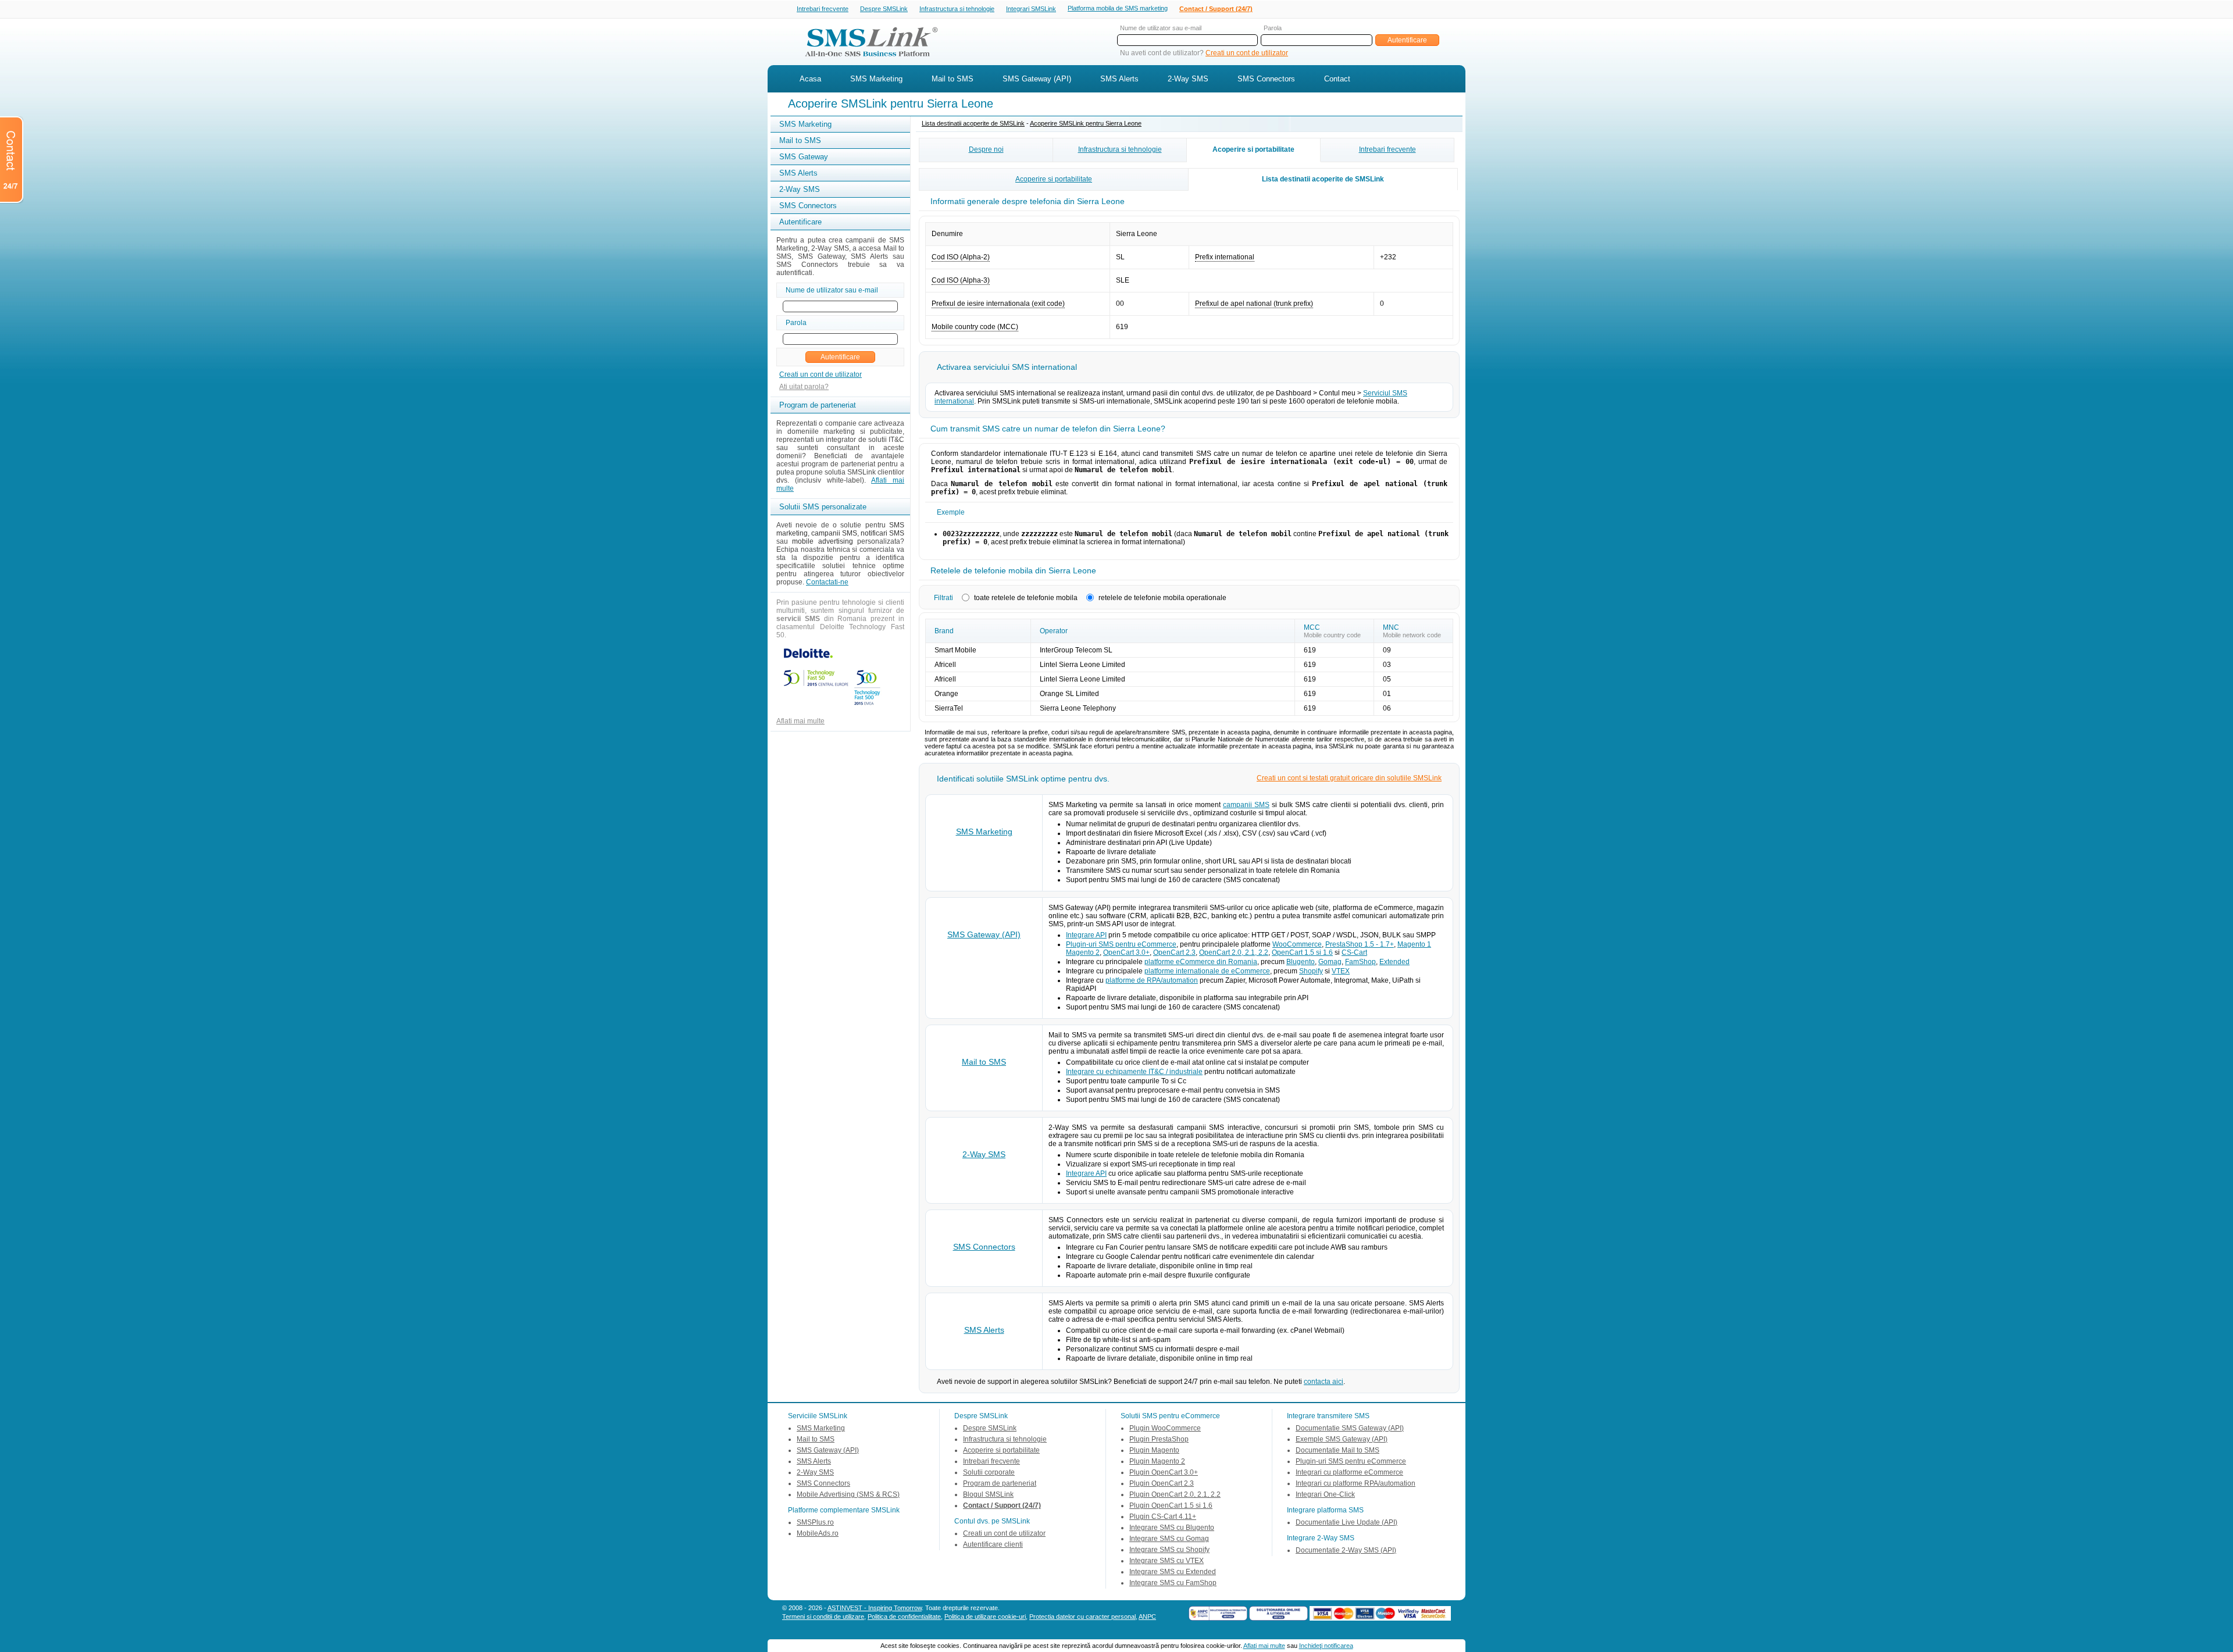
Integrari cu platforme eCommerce (1349, 1472)
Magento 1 (1414, 944)
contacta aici (1324, 1382)
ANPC (1147, 1617)
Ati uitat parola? (804, 387)
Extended (1394, 962)
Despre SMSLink (884, 9)
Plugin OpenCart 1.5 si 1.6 (1171, 1505)
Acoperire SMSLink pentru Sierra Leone (1086, 123)
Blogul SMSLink (988, 1494)
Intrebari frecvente (823, 9)
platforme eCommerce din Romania (1201, 962)
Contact (1337, 79)
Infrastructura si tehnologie (957, 9)
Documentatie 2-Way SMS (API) (1346, 1550)
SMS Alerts (1119, 79)
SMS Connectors (1266, 79)
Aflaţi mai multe (1264, 1646)
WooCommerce (1297, 944)
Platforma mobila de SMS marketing (1118, 8)
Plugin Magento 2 (1157, 1461)
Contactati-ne (827, 582)
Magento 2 (1083, 952)
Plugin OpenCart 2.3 (1162, 1483)
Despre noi (986, 149)
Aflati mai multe (800, 721)
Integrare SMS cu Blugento (1172, 1528)
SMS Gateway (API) (1037, 79)
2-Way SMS (1188, 79)
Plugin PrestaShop (1159, 1439)
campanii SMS (1246, 805)
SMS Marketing (876, 79)
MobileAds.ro (818, 1533)
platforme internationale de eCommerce (1207, 971)
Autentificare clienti (993, 1544)
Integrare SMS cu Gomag (1169, 1539)
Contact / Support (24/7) (1216, 9)
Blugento (1301, 962)
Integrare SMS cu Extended (1173, 1572)
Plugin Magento (1154, 1450)
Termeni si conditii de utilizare (823, 1617)
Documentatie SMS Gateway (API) (1350, 1428)
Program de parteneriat (1000, 1483)
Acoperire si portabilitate (1253, 149)
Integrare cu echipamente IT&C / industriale (1134, 1072)
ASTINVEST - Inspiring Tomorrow (875, 1608)
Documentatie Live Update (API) (1346, 1522)
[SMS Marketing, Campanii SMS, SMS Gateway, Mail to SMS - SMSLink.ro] (867, 60)
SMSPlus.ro (815, 1522)
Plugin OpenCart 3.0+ (1164, 1472)
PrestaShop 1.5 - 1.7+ (1360, 944)
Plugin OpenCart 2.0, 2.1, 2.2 (1175, 1494)
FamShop (1360, 962)
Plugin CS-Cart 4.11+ (1163, 1517)
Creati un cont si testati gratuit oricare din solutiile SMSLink (1349, 778)
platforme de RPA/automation (1152, 980)
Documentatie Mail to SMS (1337, 1450)
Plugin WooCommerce (1165, 1428)
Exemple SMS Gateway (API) (1342, 1439)
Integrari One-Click (1325, 1494)
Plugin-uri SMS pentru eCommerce (1121, 944)
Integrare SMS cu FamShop (1173, 1583)
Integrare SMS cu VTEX (1167, 1561)
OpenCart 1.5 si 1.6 (1302, 952)
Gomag (1330, 962)
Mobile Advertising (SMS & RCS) (848, 1494)
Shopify (1311, 971)
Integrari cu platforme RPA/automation (1356, 1483)
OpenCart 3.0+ (1126, 952)
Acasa (810, 79)
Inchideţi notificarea (1326, 1646)
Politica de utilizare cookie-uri (985, 1617)
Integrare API (1086, 935)
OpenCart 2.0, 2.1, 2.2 (1234, 952)
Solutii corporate (989, 1472)
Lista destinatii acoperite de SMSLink (973, 123)
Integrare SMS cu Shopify (1169, 1550)
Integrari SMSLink (1031, 9)
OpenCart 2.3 (1174, 952)
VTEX (1341, 971)
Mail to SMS (953, 79)
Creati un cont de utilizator (1247, 53)
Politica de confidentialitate (904, 1617)
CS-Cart (1354, 952)
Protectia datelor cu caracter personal (1082, 1617)
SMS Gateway (804, 157)
